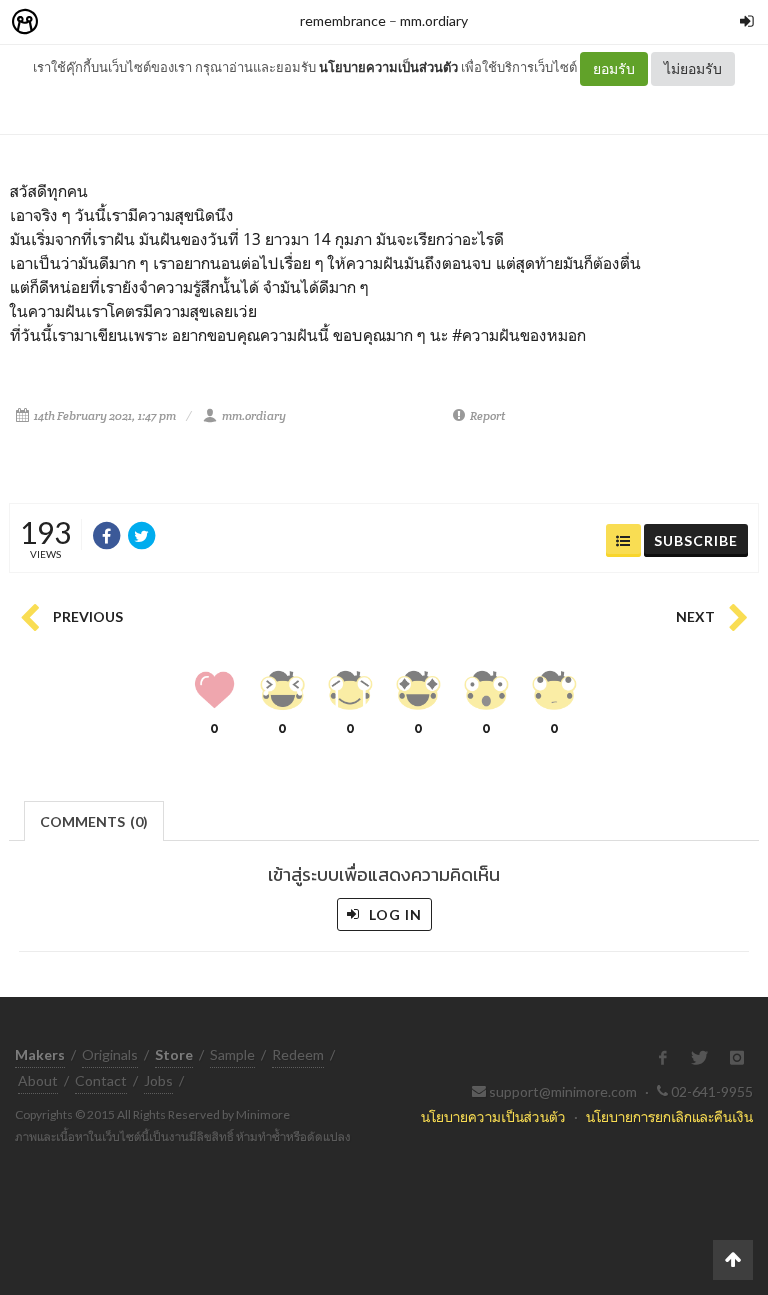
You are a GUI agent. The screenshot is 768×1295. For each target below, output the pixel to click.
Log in (393, 914)
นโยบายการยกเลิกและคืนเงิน (669, 1116)
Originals (110, 1054)
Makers (69, 22)
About (38, 1080)
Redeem (298, 1054)
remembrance (343, 20)
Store (138, 22)
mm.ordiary (434, 20)
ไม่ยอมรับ (693, 68)
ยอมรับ (614, 68)
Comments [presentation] (94, 821)
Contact (101, 1080)
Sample (232, 1054)
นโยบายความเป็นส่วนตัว (388, 67)
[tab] (94, 819)
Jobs (158, 1080)
